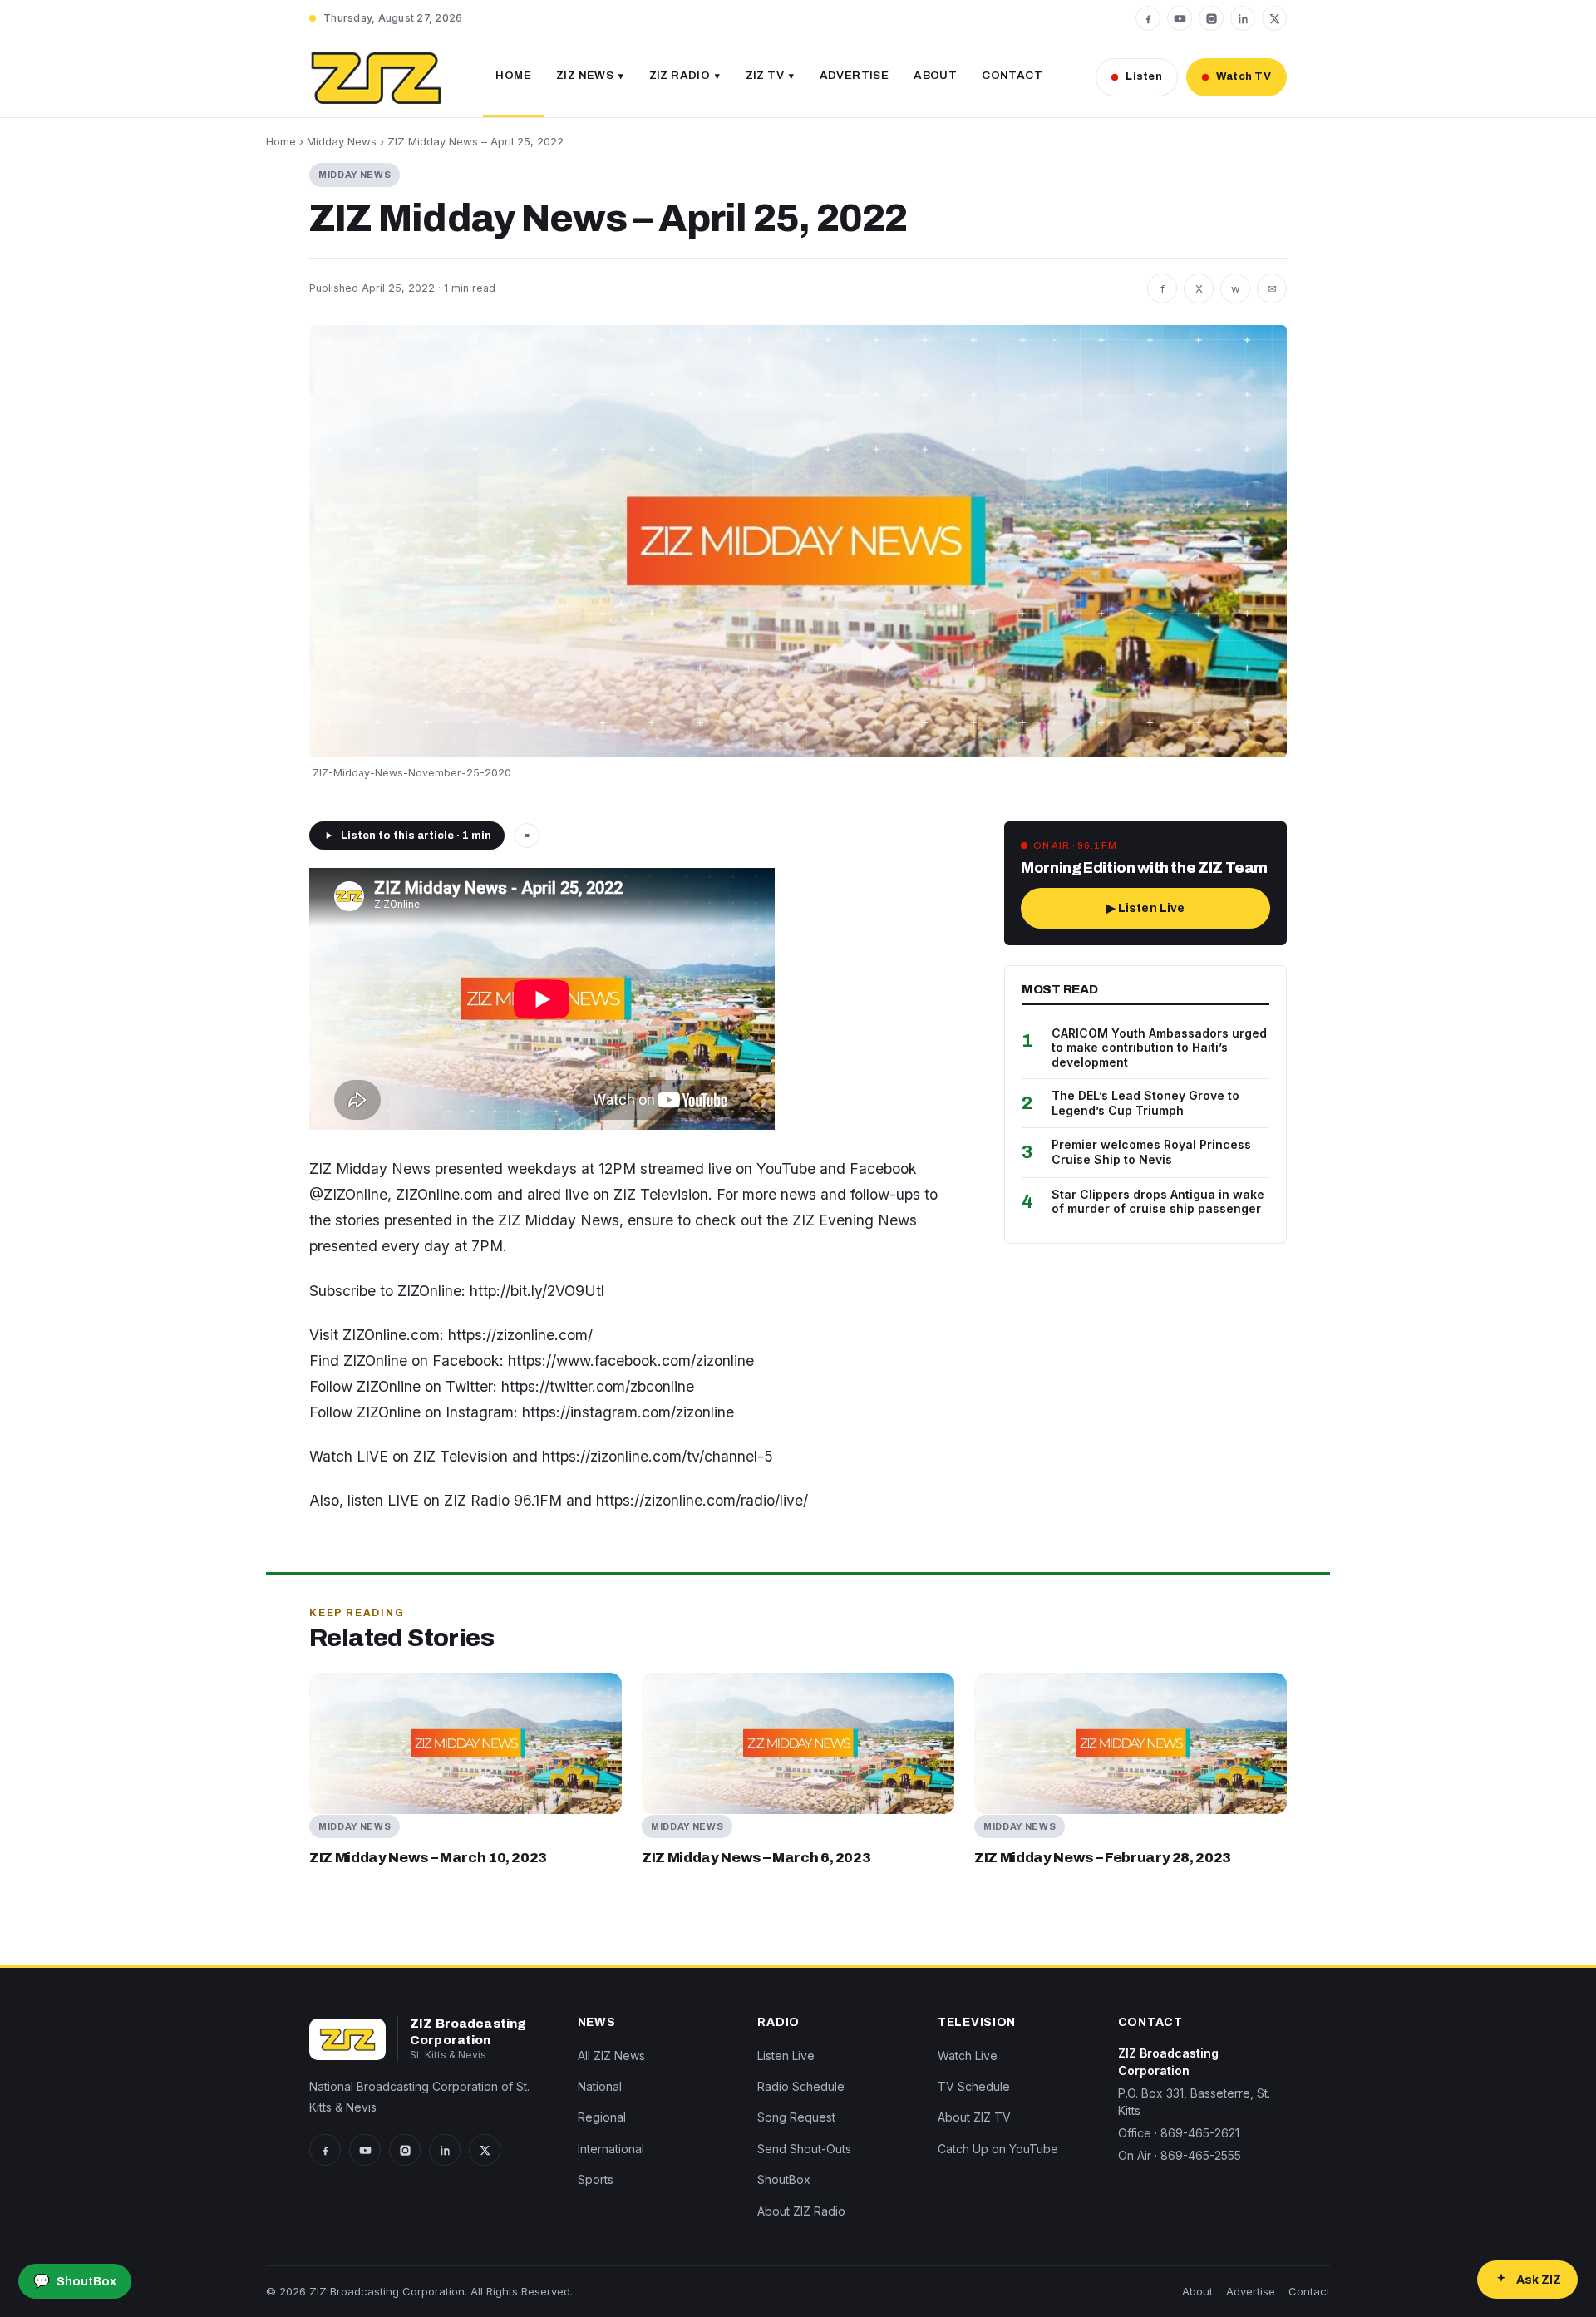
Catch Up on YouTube (998, 2149)
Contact (1012, 75)
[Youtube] (1180, 18)
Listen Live (786, 2056)
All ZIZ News (611, 2056)
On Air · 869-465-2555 (1180, 2155)
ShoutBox (784, 2179)
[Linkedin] (1243, 18)
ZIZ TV (765, 75)
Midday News (342, 141)
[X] (1274, 18)
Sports (596, 2179)
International (611, 2149)
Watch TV (1244, 76)
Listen (1144, 76)
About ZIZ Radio (801, 2211)
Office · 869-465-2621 (1179, 2133)
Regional (602, 2117)
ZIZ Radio (680, 75)
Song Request (796, 2117)
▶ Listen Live (1146, 908)
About (935, 75)
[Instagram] (1211, 18)
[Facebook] (1148, 18)
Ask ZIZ (1539, 2280)
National (600, 2086)
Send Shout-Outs (804, 2149)
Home (513, 75)
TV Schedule (974, 2086)
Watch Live (968, 2056)
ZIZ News (585, 75)
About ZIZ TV (974, 2117)
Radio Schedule (801, 2086)
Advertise (855, 75)
